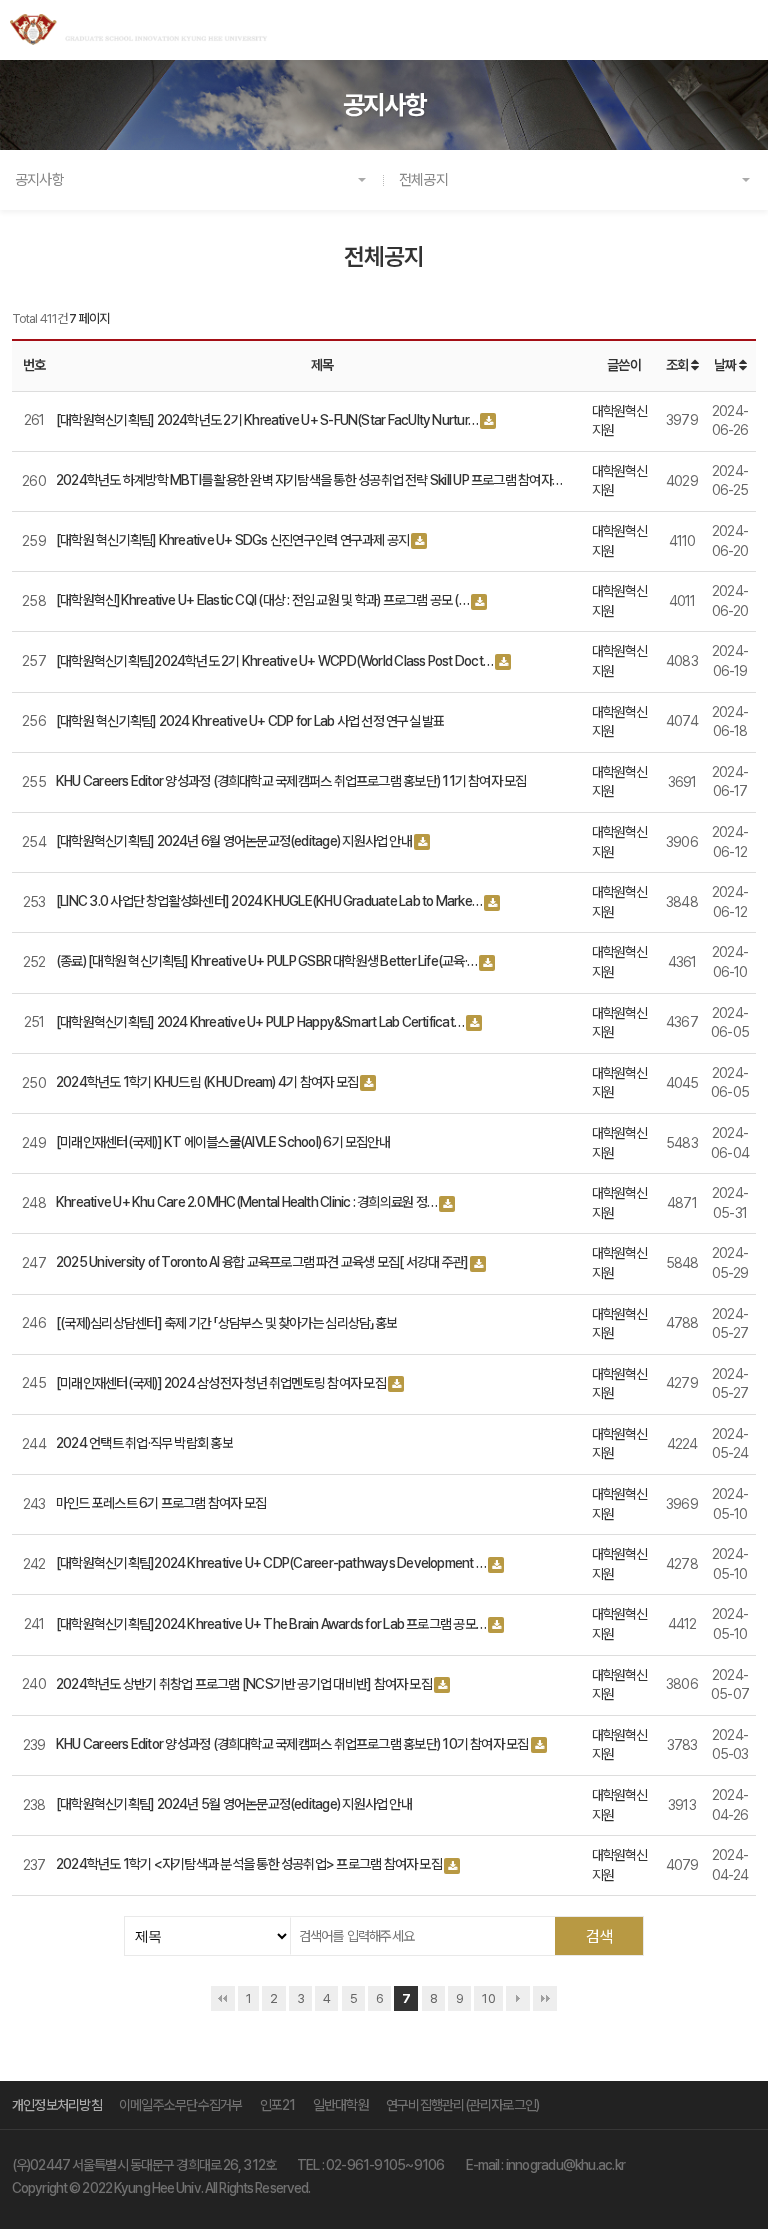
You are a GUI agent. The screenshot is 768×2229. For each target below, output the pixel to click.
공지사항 (39, 180)
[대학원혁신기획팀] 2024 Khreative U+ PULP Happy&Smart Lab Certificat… (260, 1022)
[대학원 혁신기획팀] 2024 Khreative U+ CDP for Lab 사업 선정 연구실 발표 (250, 721)
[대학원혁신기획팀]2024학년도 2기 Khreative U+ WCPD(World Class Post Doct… (274, 661)
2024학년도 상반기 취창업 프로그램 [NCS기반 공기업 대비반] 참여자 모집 (244, 1684)
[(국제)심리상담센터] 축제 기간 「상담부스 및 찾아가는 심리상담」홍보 (226, 1323)
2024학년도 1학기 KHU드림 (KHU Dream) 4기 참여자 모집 (207, 1082)
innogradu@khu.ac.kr (565, 2165)
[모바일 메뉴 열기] (742, 31)
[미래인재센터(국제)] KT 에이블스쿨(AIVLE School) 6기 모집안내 (223, 1142)
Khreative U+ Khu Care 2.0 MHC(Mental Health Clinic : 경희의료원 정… (246, 1202)
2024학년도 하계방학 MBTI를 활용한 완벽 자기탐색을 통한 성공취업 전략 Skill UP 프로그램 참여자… (309, 480)
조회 (678, 365)
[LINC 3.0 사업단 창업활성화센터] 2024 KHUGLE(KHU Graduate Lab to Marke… (269, 901)
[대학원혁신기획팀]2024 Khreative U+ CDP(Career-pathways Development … (271, 1563)
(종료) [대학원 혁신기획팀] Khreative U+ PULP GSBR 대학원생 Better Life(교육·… (266, 961)
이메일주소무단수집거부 (181, 2105)
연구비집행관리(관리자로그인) (462, 2105)
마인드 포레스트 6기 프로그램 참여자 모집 (161, 1503)
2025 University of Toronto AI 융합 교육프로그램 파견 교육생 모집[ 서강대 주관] (262, 1262)
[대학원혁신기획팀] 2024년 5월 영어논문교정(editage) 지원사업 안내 (234, 1804)
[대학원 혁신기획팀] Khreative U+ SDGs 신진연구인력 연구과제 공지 (232, 540)
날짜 (726, 365)
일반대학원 (341, 2105)
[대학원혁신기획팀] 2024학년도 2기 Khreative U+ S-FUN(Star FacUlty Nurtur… (267, 420)
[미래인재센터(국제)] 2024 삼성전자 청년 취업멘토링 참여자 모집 (221, 1383)
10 (488, 1998)
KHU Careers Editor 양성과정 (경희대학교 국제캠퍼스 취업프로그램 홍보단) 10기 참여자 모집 (292, 1744)
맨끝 (545, 1998)
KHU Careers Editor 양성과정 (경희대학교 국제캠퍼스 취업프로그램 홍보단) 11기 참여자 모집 (291, 781)
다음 (518, 1998)
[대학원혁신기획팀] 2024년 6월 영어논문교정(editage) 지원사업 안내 (234, 841)
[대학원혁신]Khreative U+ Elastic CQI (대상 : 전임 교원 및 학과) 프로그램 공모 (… (262, 600)
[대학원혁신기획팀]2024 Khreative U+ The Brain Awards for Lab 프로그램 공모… (271, 1624)
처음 (223, 1998)
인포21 (278, 2105)
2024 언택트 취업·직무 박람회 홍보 (144, 1443)
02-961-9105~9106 (385, 2165)
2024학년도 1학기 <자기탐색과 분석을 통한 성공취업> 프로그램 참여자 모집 (249, 1864)
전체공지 (423, 180)
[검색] (599, 1936)
